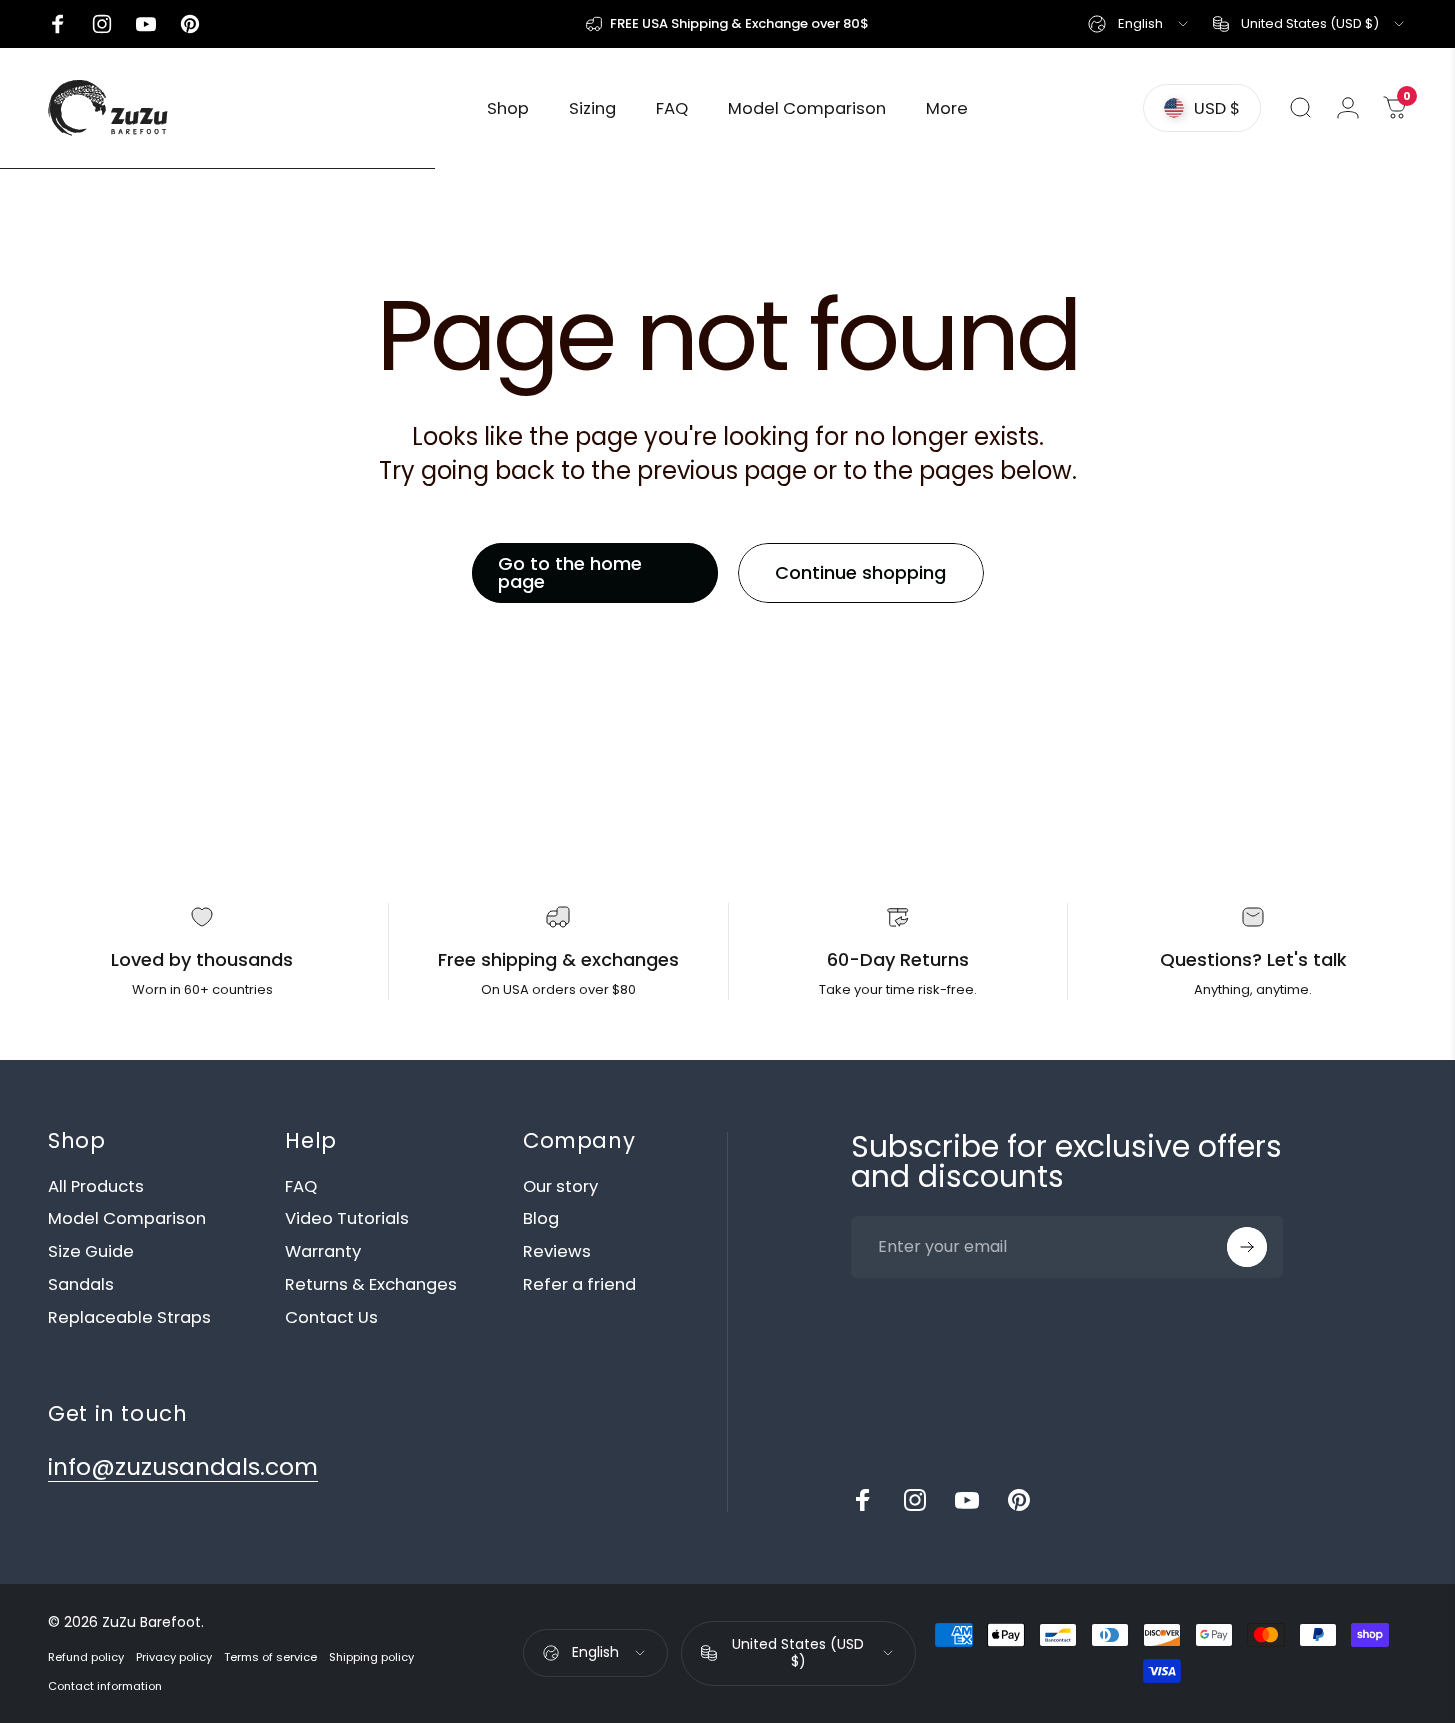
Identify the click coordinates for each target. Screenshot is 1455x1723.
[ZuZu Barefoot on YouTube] (967, 1500)
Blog (541, 1219)
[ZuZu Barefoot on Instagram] (915, 1500)
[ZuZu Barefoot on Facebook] (863, 1500)
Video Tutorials (347, 1219)
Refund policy (86, 1657)
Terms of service (270, 1657)
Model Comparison (127, 1219)
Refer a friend (579, 1285)
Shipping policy (371, 1657)
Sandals (81, 1285)
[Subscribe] (1247, 1247)
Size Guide (91, 1252)
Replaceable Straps (129, 1318)
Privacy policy (174, 1657)
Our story (560, 1187)
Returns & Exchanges (371, 1285)
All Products (96, 1187)
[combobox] (1139, 24)
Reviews (557, 1252)
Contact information (105, 1686)
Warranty (323, 1252)
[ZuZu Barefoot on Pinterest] (1019, 1500)
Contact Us (331, 1318)
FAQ (301, 1187)
